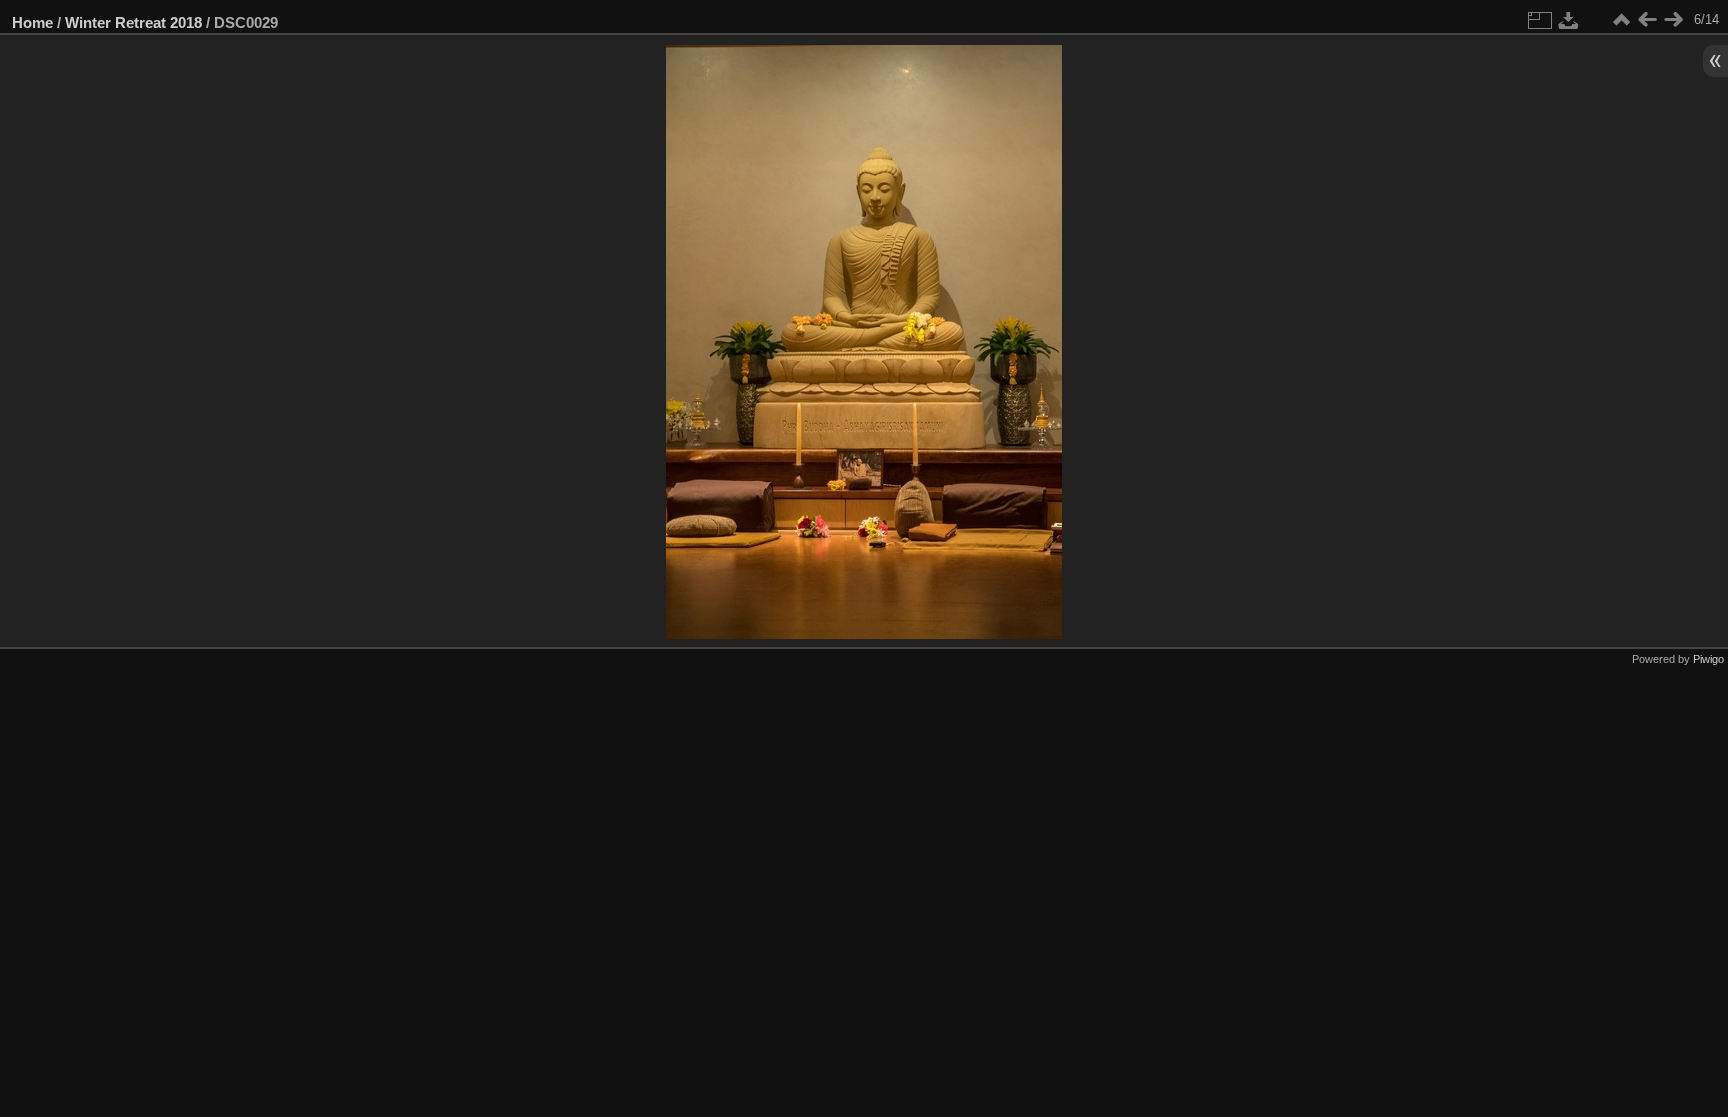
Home (32, 22)
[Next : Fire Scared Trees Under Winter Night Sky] (1673, 20)
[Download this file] (1569, 20)
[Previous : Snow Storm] (1647, 20)
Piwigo (1708, 659)
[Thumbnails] (1621, 20)
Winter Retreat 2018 (133, 22)
